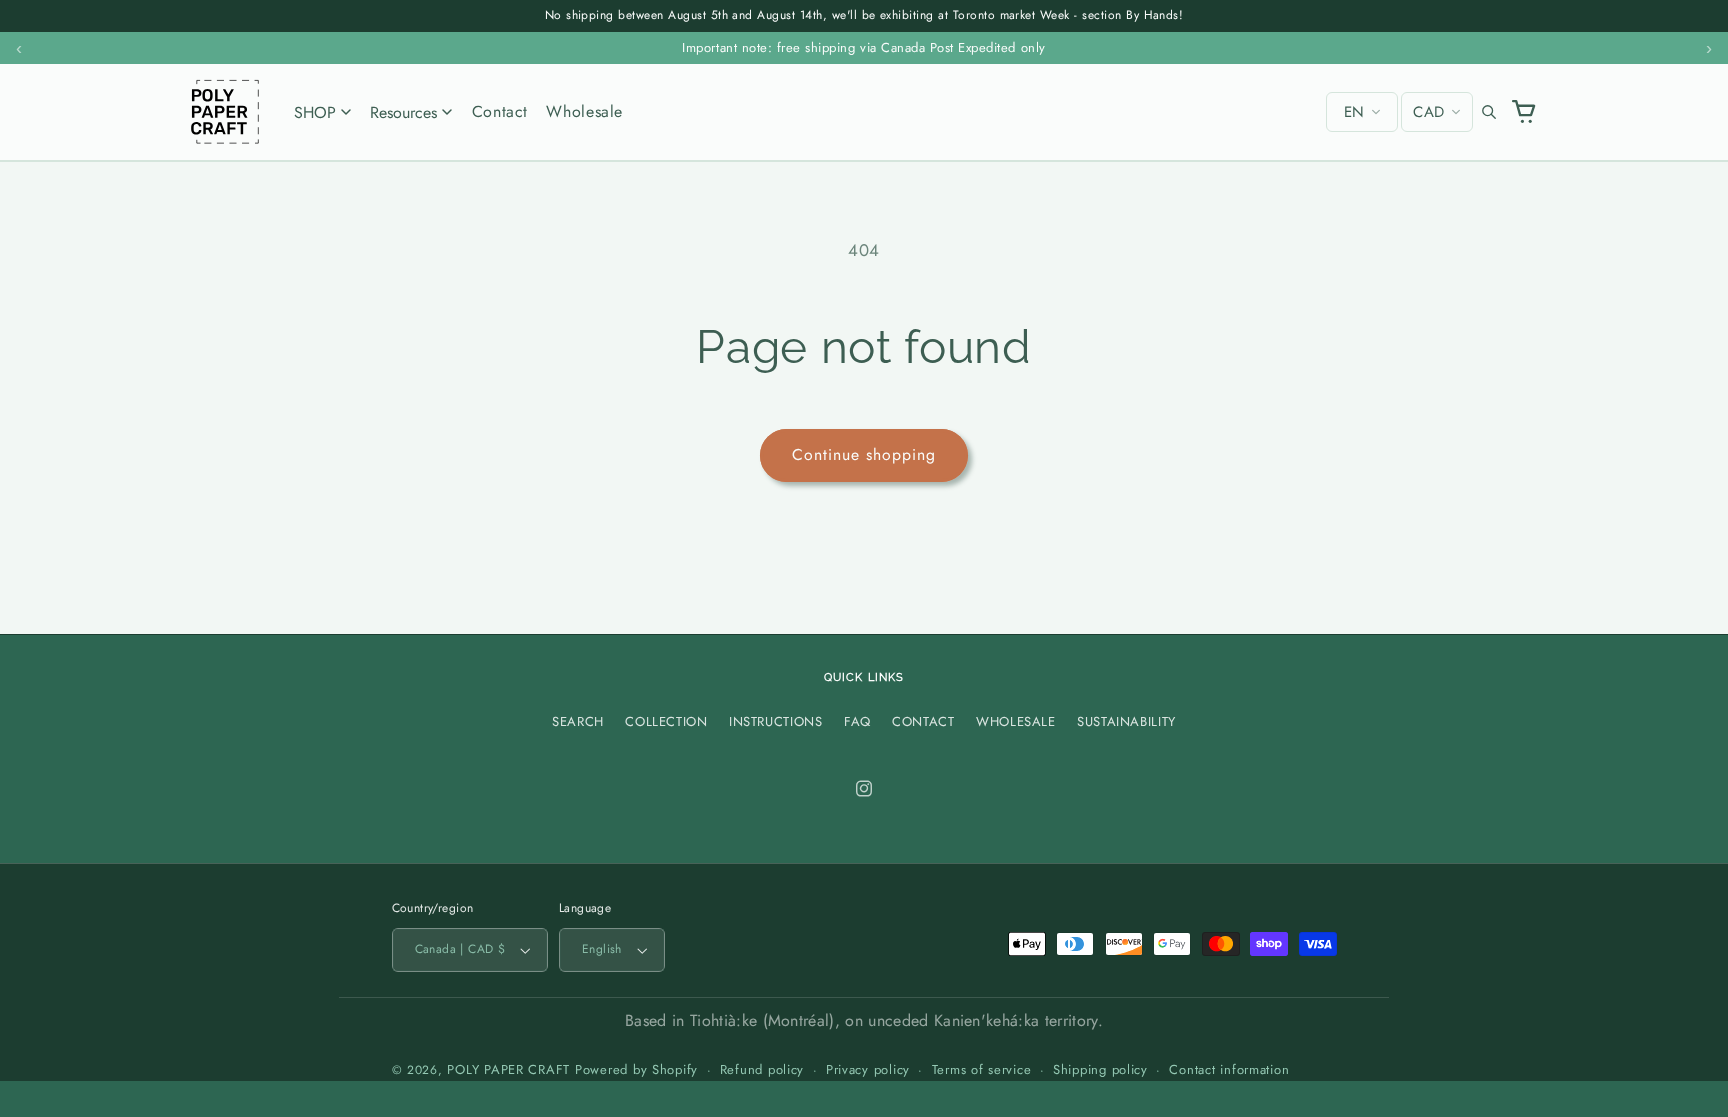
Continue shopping (864, 454)
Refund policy (762, 1069)
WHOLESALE (1016, 721)
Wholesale (584, 111)
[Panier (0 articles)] (1524, 112)
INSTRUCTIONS (776, 721)
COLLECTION (666, 721)
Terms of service (982, 1069)
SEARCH (578, 721)
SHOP (315, 112)
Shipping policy (1100, 1069)
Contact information (1229, 1069)
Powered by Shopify (636, 1069)
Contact (500, 111)
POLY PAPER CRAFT (508, 1069)
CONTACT (923, 721)
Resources (403, 112)
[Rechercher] (1488, 112)
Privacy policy (868, 1069)
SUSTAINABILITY (1126, 721)
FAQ (857, 721)
